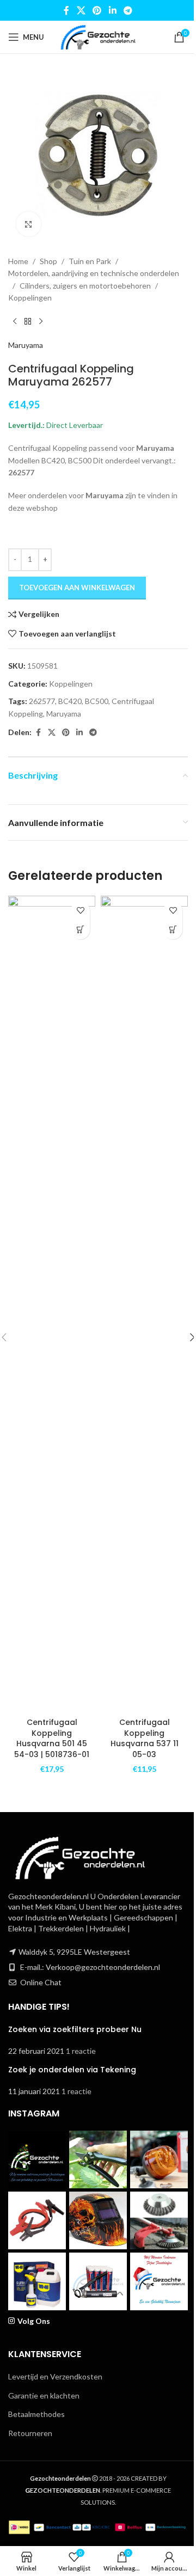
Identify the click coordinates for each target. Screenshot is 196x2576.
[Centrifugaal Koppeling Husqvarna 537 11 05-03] (144, 1304)
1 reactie (81, 2051)
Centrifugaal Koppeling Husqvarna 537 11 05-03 (145, 1738)
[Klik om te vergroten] (29, 224)
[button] (80, 930)
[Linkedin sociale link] (112, 10)
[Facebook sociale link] (66, 10)
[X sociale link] (81, 10)
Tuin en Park (90, 261)
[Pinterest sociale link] (97, 10)
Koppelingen (30, 298)
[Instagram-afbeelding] (37, 2159)
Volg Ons (34, 2321)
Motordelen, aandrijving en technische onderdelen (94, 273)
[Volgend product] (41, 322)
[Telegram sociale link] (128, 10)
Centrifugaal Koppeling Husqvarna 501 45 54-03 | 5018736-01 (52, 1738)
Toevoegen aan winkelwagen (77, 588)
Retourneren (30, 2433)
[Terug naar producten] (28, 322)
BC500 (97, 701)
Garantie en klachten (44, 2396)
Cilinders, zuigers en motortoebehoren (85, 286)
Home (18, 261)
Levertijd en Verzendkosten (55, 2376)
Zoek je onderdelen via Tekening (72, 2070)
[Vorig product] (15, 322)
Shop (48, 261)
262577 (42, 701)
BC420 (70, 701)
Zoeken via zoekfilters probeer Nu (75, 2029)
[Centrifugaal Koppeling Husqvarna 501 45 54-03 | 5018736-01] (52, 1304)
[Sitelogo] (98, 36)
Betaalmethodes (36, 2414)
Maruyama (26, 345)
